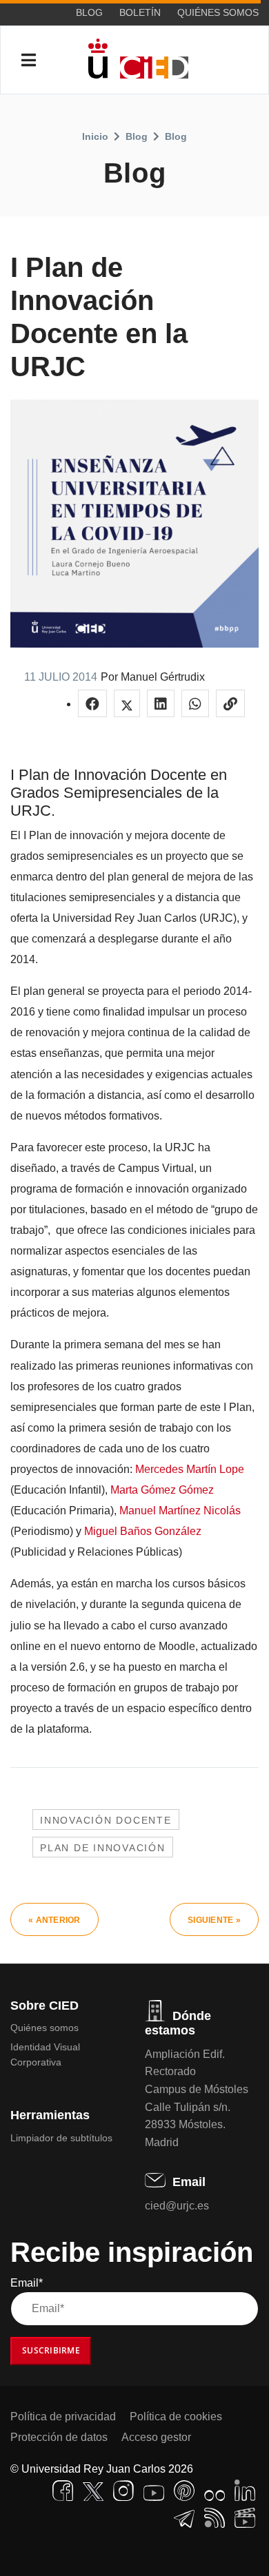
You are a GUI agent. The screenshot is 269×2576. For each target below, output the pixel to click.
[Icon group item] (63, 2491)
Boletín (140, 12)
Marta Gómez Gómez (162, 1490)
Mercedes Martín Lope (190, 1469)
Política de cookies (176, 2417)
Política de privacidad (63, 2417)
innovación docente (106, 1820)
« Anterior (54, 1920)
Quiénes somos (218, 12)
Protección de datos (59, 2437)
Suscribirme (51, 2350)
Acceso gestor (156, 2437)
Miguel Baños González (143, 1531)
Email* (27, 2283)
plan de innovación (103, 1848)
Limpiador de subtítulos (61, 2138)
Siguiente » (214, 1920)
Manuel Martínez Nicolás (180, 1511)
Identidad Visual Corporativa (45, 2054)
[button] (92, 703)
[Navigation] (29, 61)
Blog (89, 12)
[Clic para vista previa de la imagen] (134, 524)
